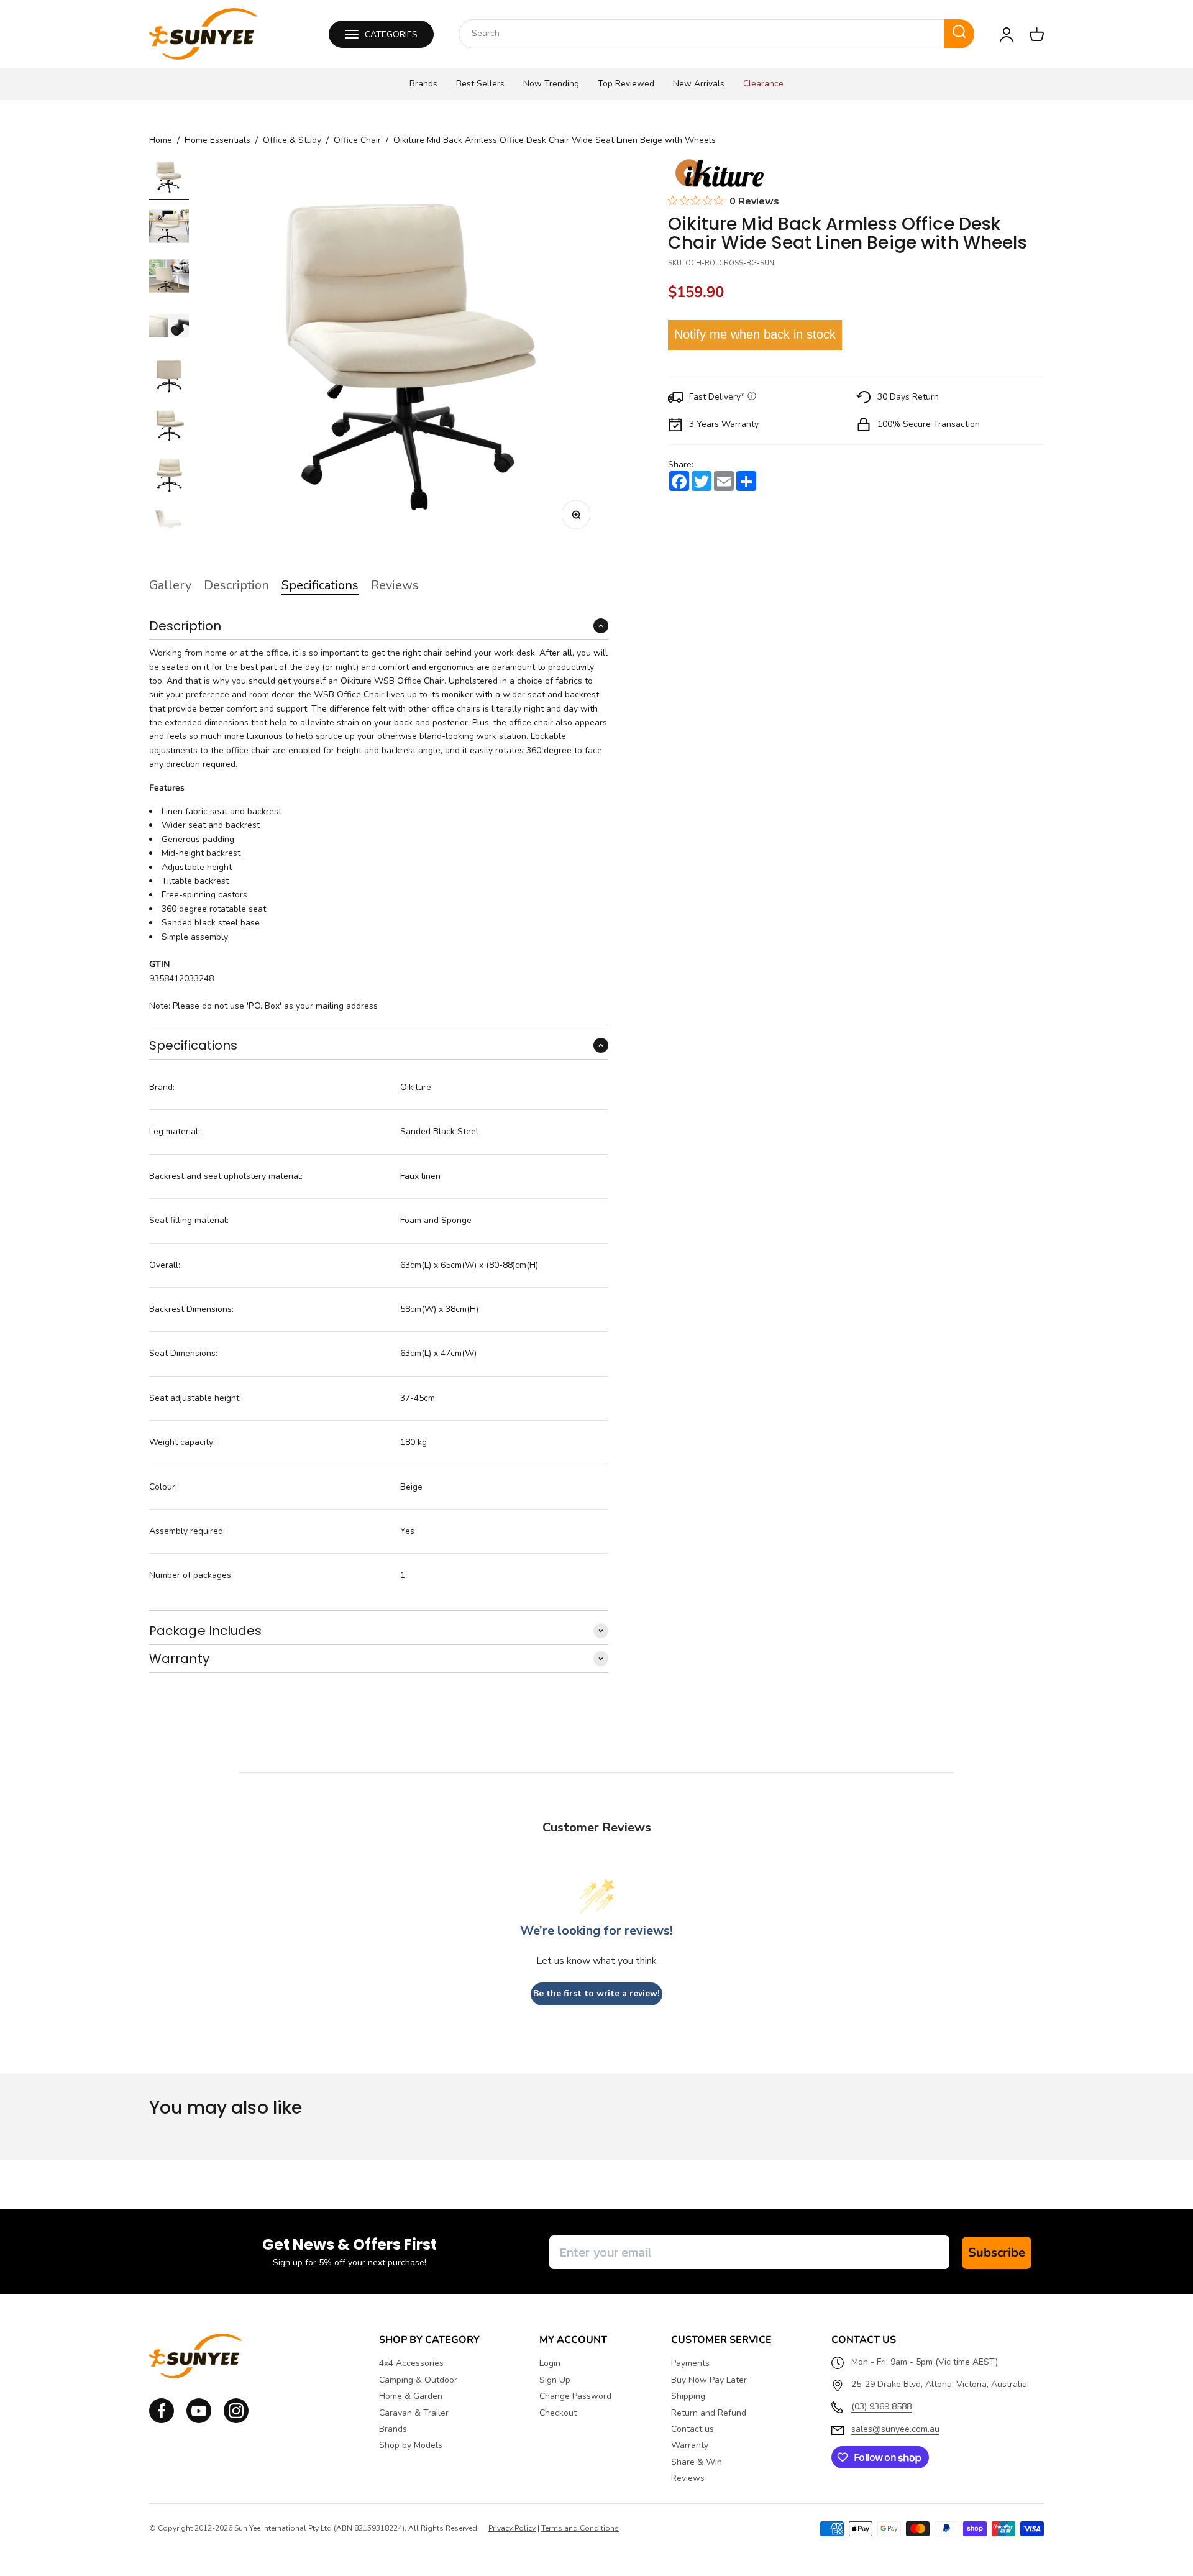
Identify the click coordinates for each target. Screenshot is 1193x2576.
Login (550, 2363)
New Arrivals (699, 84)
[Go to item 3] (169, 278)
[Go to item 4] (169, 328)
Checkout (558, 2413)
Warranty (690, 2445)
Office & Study (292, 140)
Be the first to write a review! (596, 1993)
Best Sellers (480, 84)
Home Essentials (217, 140)
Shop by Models (411, 2445)
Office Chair (357, 140)
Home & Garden (411, 2396)
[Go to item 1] (169, 178)
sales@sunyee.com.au (895, 2429)
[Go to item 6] (169, 427)
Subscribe (997, 2253)
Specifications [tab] (320, 585)
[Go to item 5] (169, 377)
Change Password (575, 2396)
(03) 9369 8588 (881, 2407)
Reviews (688, 2478)
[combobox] (702, 34)
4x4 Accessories (411, 2363)
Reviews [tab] (395, 585)
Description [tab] (236, 585)
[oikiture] (719, 174)
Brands (423, 84)
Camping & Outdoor (418, 2380)
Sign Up (555, 2380)
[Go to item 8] (169, 526)
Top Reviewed (626, 84)
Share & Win (697, 2462)
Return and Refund (709, 2413)
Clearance (763, 84)
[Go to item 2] (169, 228)
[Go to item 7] (169, 477)
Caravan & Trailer (414, 2413)
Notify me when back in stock (755, 335)
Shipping (688, 2396)
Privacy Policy (512, 2528)
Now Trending (551, 84)
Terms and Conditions (580, 2528)
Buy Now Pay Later (709, 2380)
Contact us (692, 2429)
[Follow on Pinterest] (236, 2420)
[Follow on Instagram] (199, 2420)
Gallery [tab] (170, 585)
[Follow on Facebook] (162, 2420)
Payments (690, 2363)
